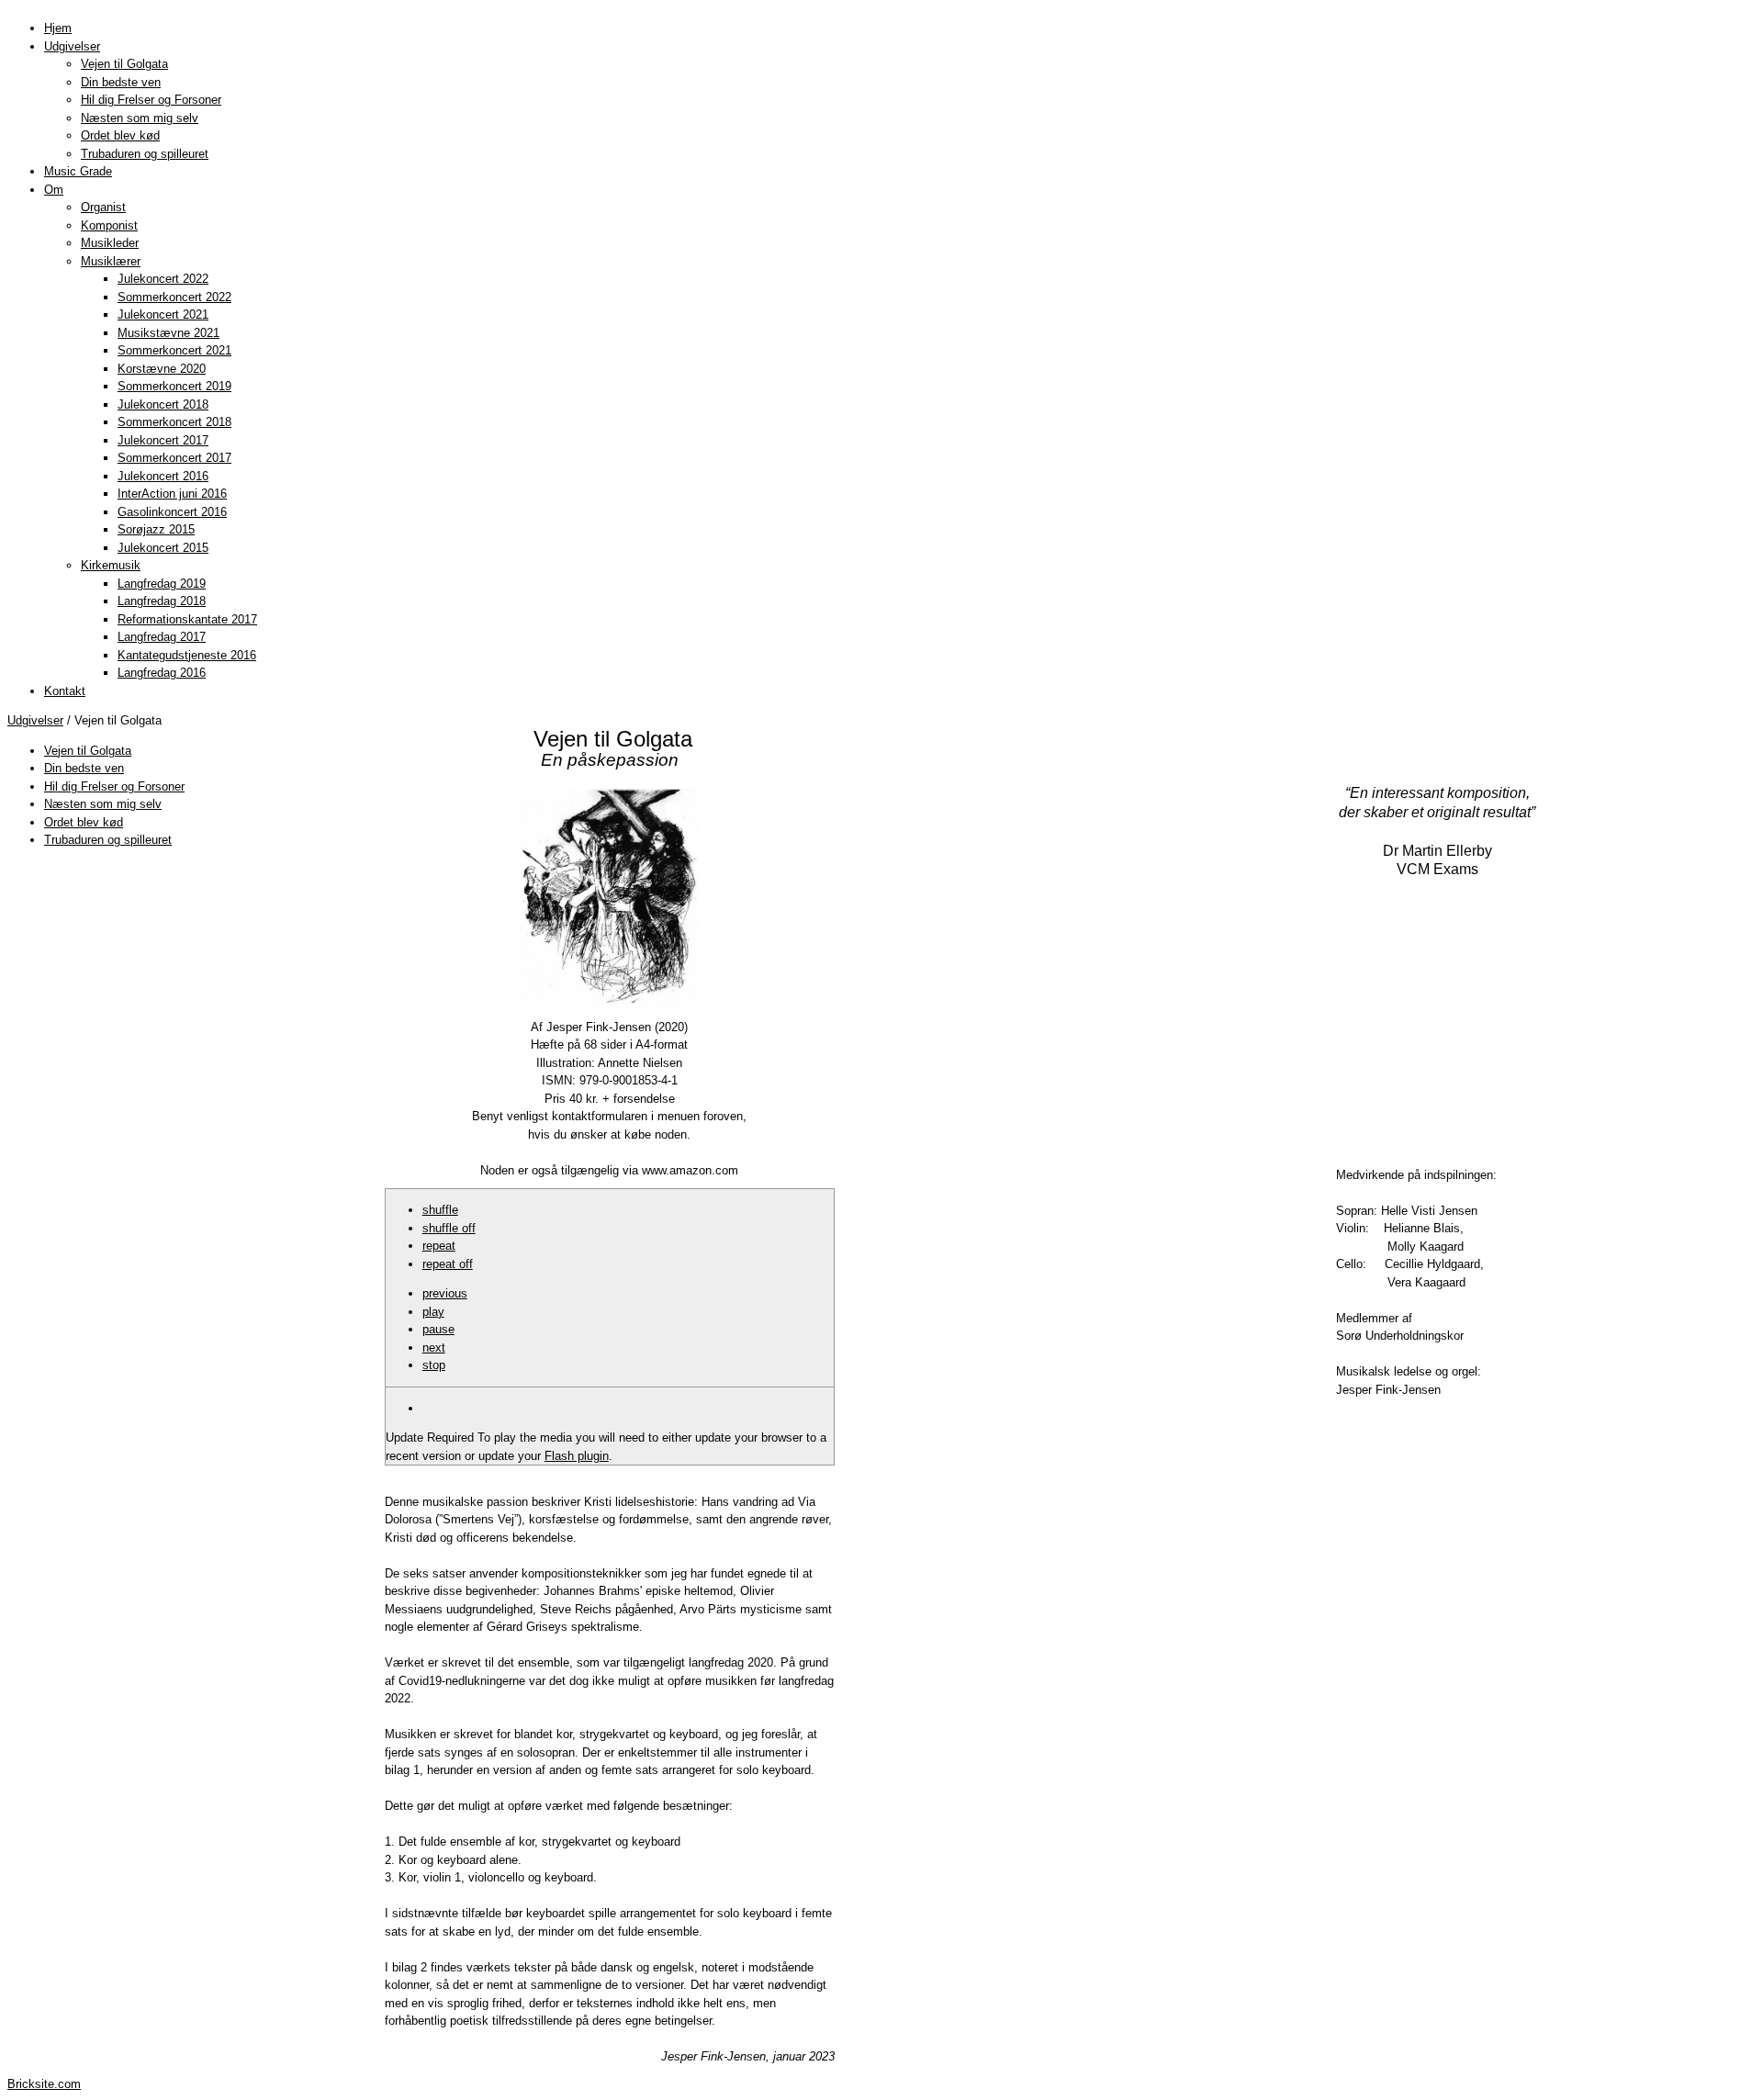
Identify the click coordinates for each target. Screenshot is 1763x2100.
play (433, 1312)
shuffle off (449, 1228)
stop (434, 1365)
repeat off (448, 1264)
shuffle (440, 1210)
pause (438, 1329)
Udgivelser (35, 720)
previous (445, 1293)
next (434, 1348)
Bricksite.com (44, 2084)
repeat (439, 1246)
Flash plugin (577, 1456)
